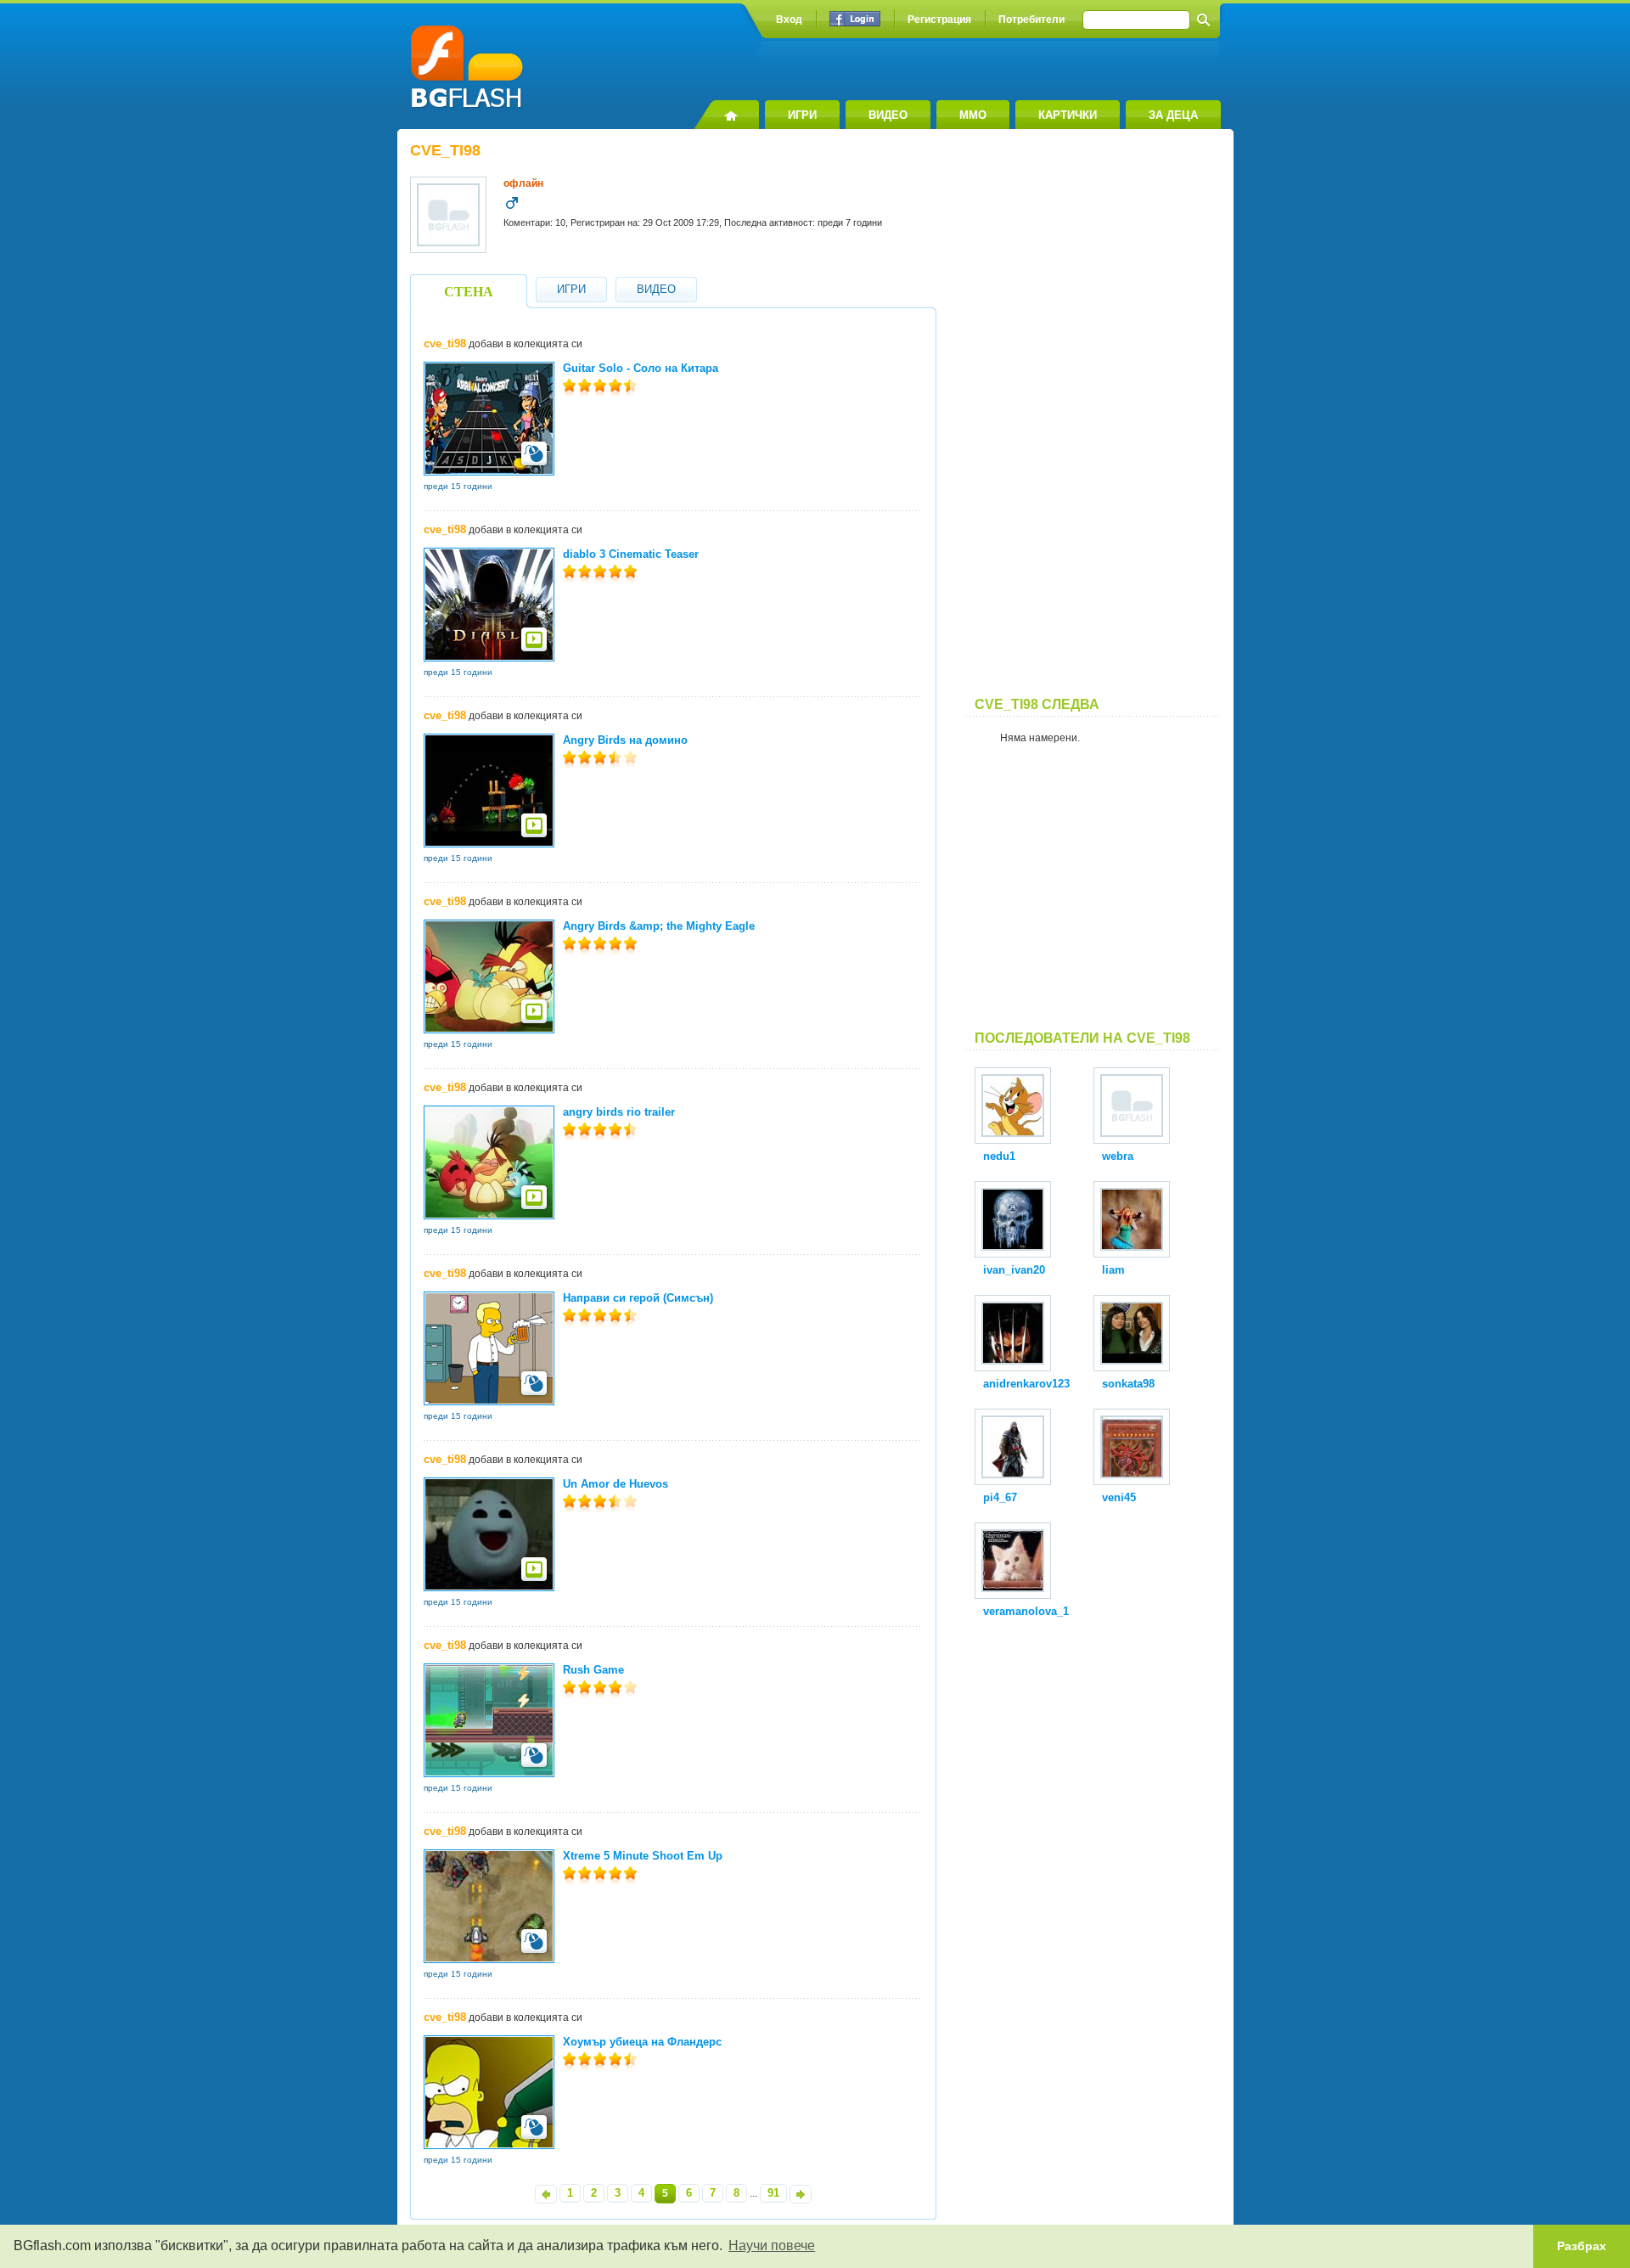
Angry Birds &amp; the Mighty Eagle (659, 926)
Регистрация (939, 20)
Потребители (1031, 20)
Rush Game (593, 1670)
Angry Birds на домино (625, 740)
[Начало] (726, 115)
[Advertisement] (1093, 419)
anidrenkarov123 (1026, 1384)
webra (1118, 1156)
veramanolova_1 (1026, 1611)
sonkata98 (1128, 1384)
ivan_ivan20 (1014, 1270)
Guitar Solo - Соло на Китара (641, 368)
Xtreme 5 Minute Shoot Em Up (643, 1856)
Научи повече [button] (772, 2245)
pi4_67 (1000, 1497)
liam (1113, 1270)
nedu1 (999, 1156)
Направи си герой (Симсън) (638, 1298)
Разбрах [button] (1582, 2246)
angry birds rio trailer (619, 1112)
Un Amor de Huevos (615, 1484)
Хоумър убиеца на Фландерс (642, 2042)
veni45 (1119, 1497)
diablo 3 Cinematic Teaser (631, 554)
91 (773, 2193)
